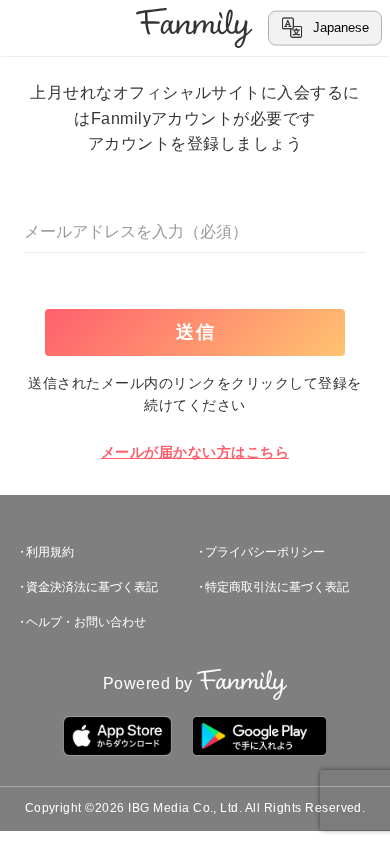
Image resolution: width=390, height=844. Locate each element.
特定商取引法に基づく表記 (277, 587)
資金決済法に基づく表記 (92, 587)
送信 (196, 332)
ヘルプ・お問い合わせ (86, 622)
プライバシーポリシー (265, 552)
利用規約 (50, 552)
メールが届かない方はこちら (195, 452)
